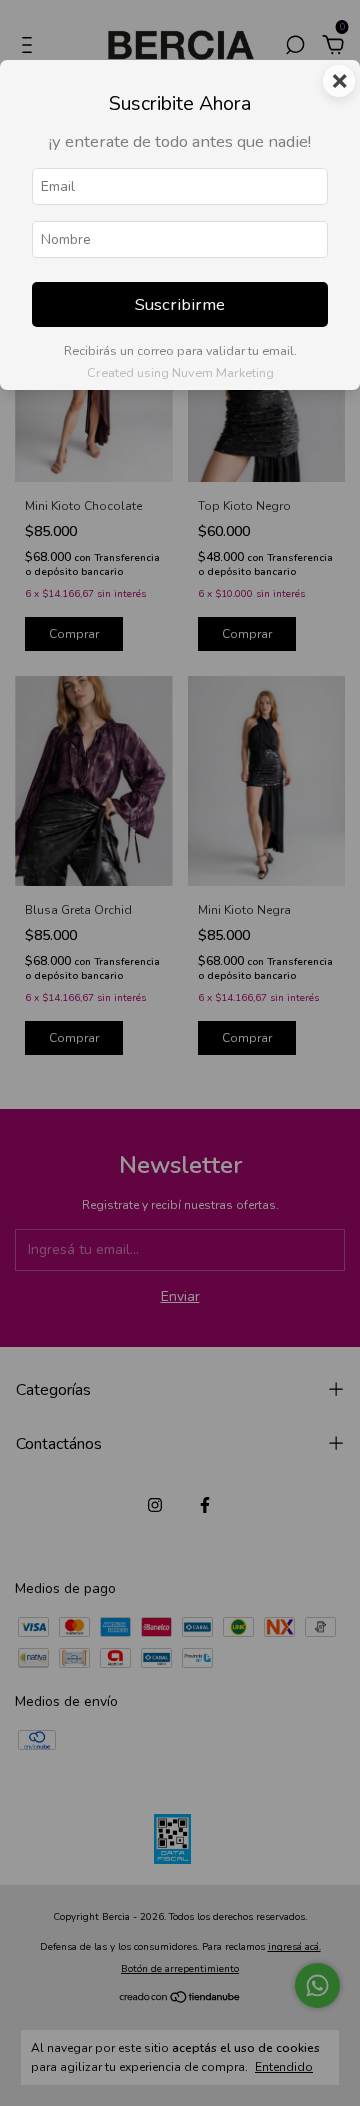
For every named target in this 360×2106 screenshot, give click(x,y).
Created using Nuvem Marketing (180, 373)
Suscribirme (180, 304)
